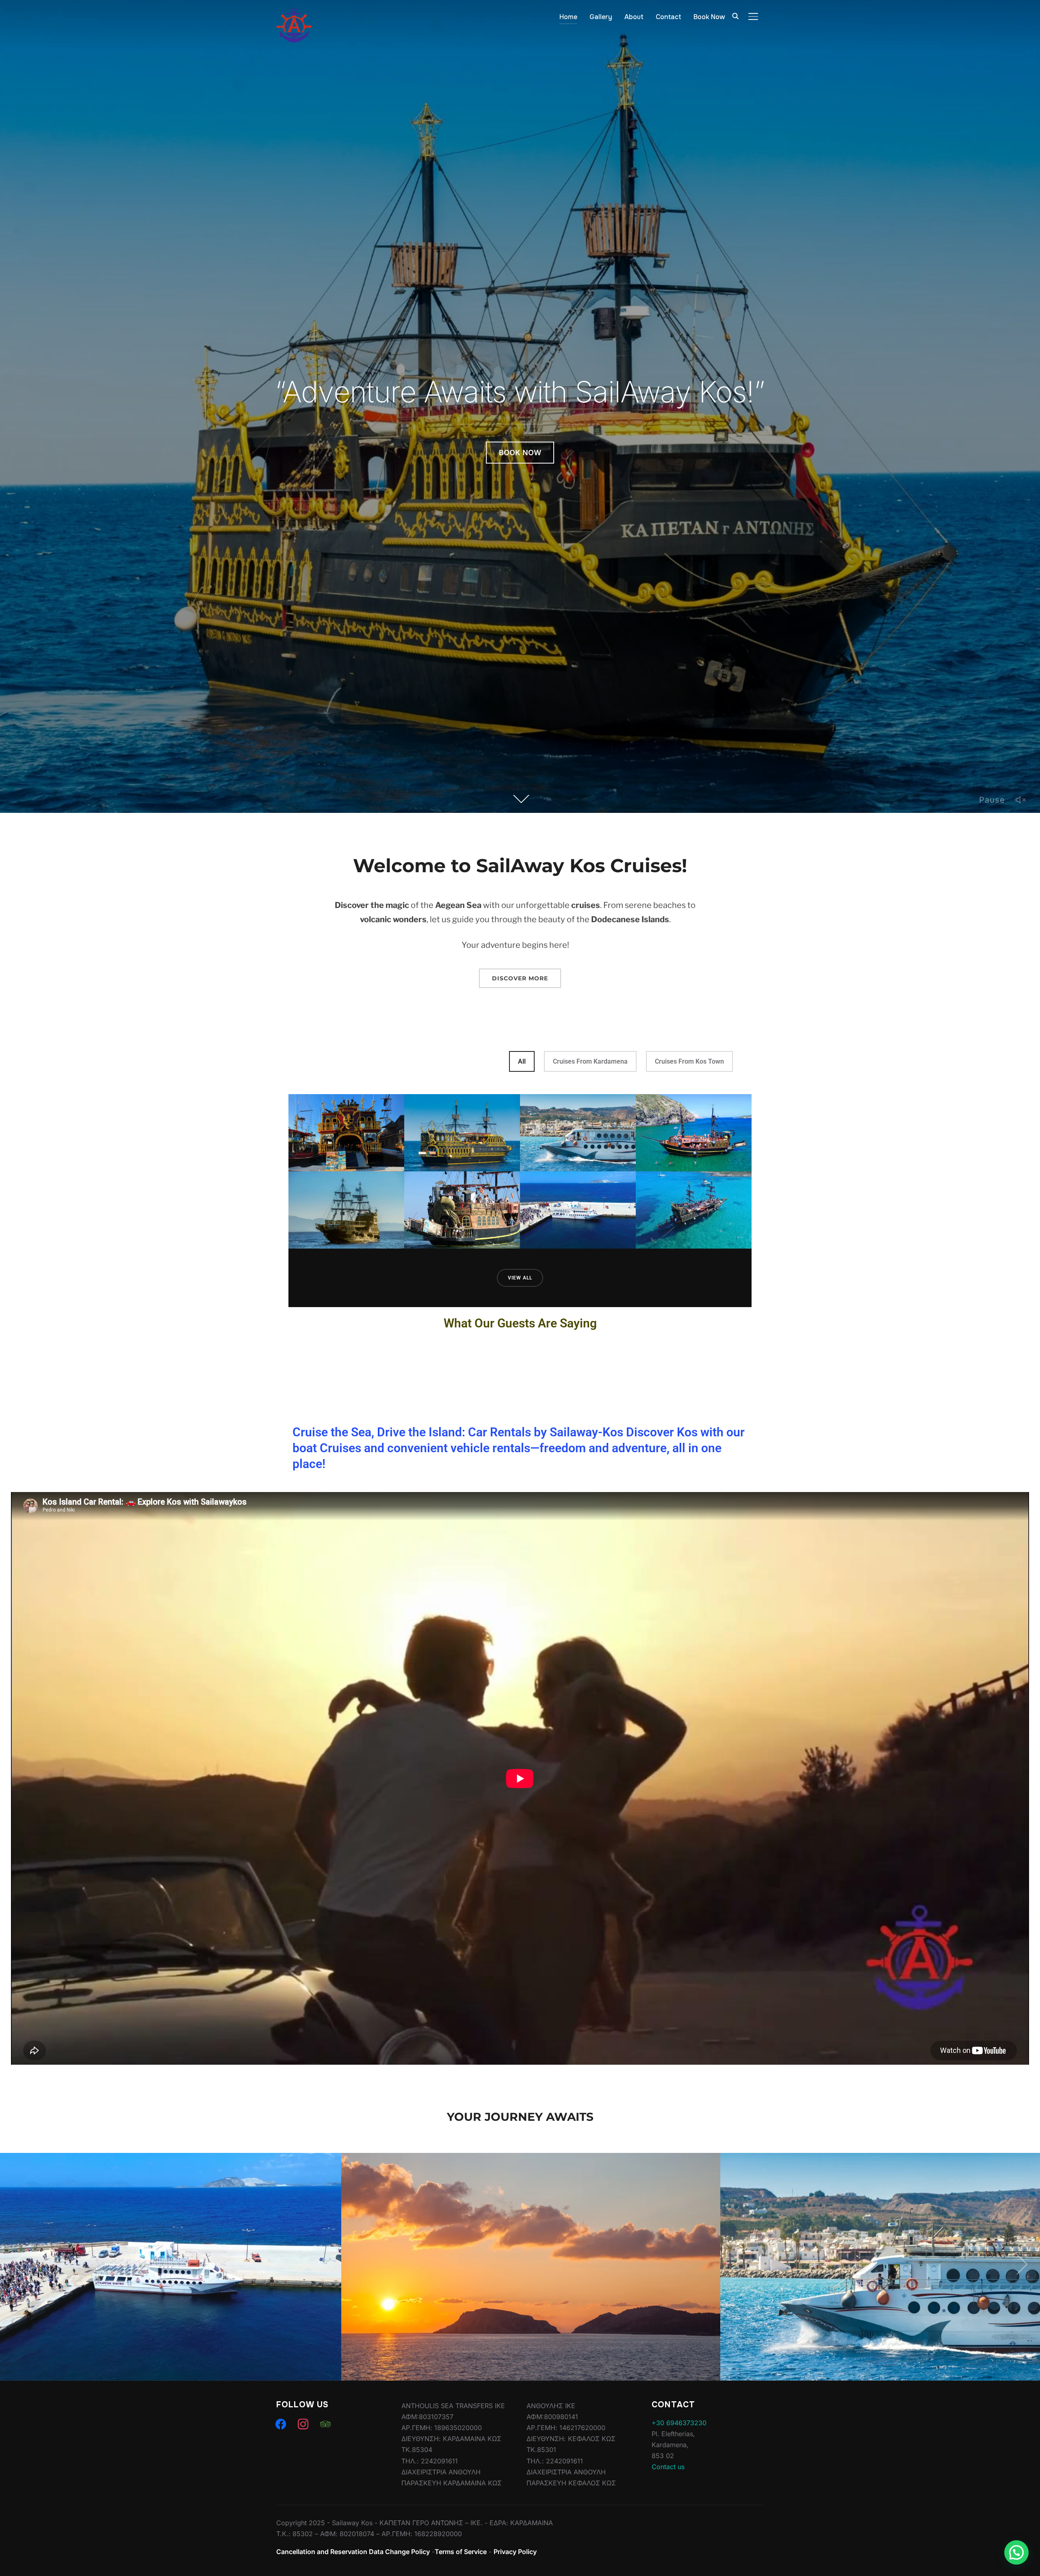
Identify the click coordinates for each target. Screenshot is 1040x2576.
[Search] (735, 15)
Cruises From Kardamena (590, 1061)
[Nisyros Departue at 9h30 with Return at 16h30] (578, 1133)
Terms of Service (461, 2552)
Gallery (601, 17)
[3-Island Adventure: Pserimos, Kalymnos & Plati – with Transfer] (346, 1133)
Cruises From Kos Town (689, 1061)
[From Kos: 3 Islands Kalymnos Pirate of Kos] (346, 1210)
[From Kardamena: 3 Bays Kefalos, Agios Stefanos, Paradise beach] (462, 1210)
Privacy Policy (515, 2552)
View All (520, 1278)
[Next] (1019, 2264)
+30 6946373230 (679, 2423)
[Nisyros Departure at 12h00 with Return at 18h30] (578, 1210)
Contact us (668, 2467)
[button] (1016, 2552)
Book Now (709, 17)
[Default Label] (325, 2424)
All (522, 1061)
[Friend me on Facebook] (281, 2424)
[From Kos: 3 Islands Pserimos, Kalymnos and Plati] (462, 1133)
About (634, 17)
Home (568, 17)
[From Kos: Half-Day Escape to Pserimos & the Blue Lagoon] (694, 1210)
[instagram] (303, 2424)
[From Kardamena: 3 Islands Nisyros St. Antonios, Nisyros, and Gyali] (694, 1133)
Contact (668, 17)
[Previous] (21, 2264)
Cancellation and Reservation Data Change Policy (353, 2552)
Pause (992, 800)
